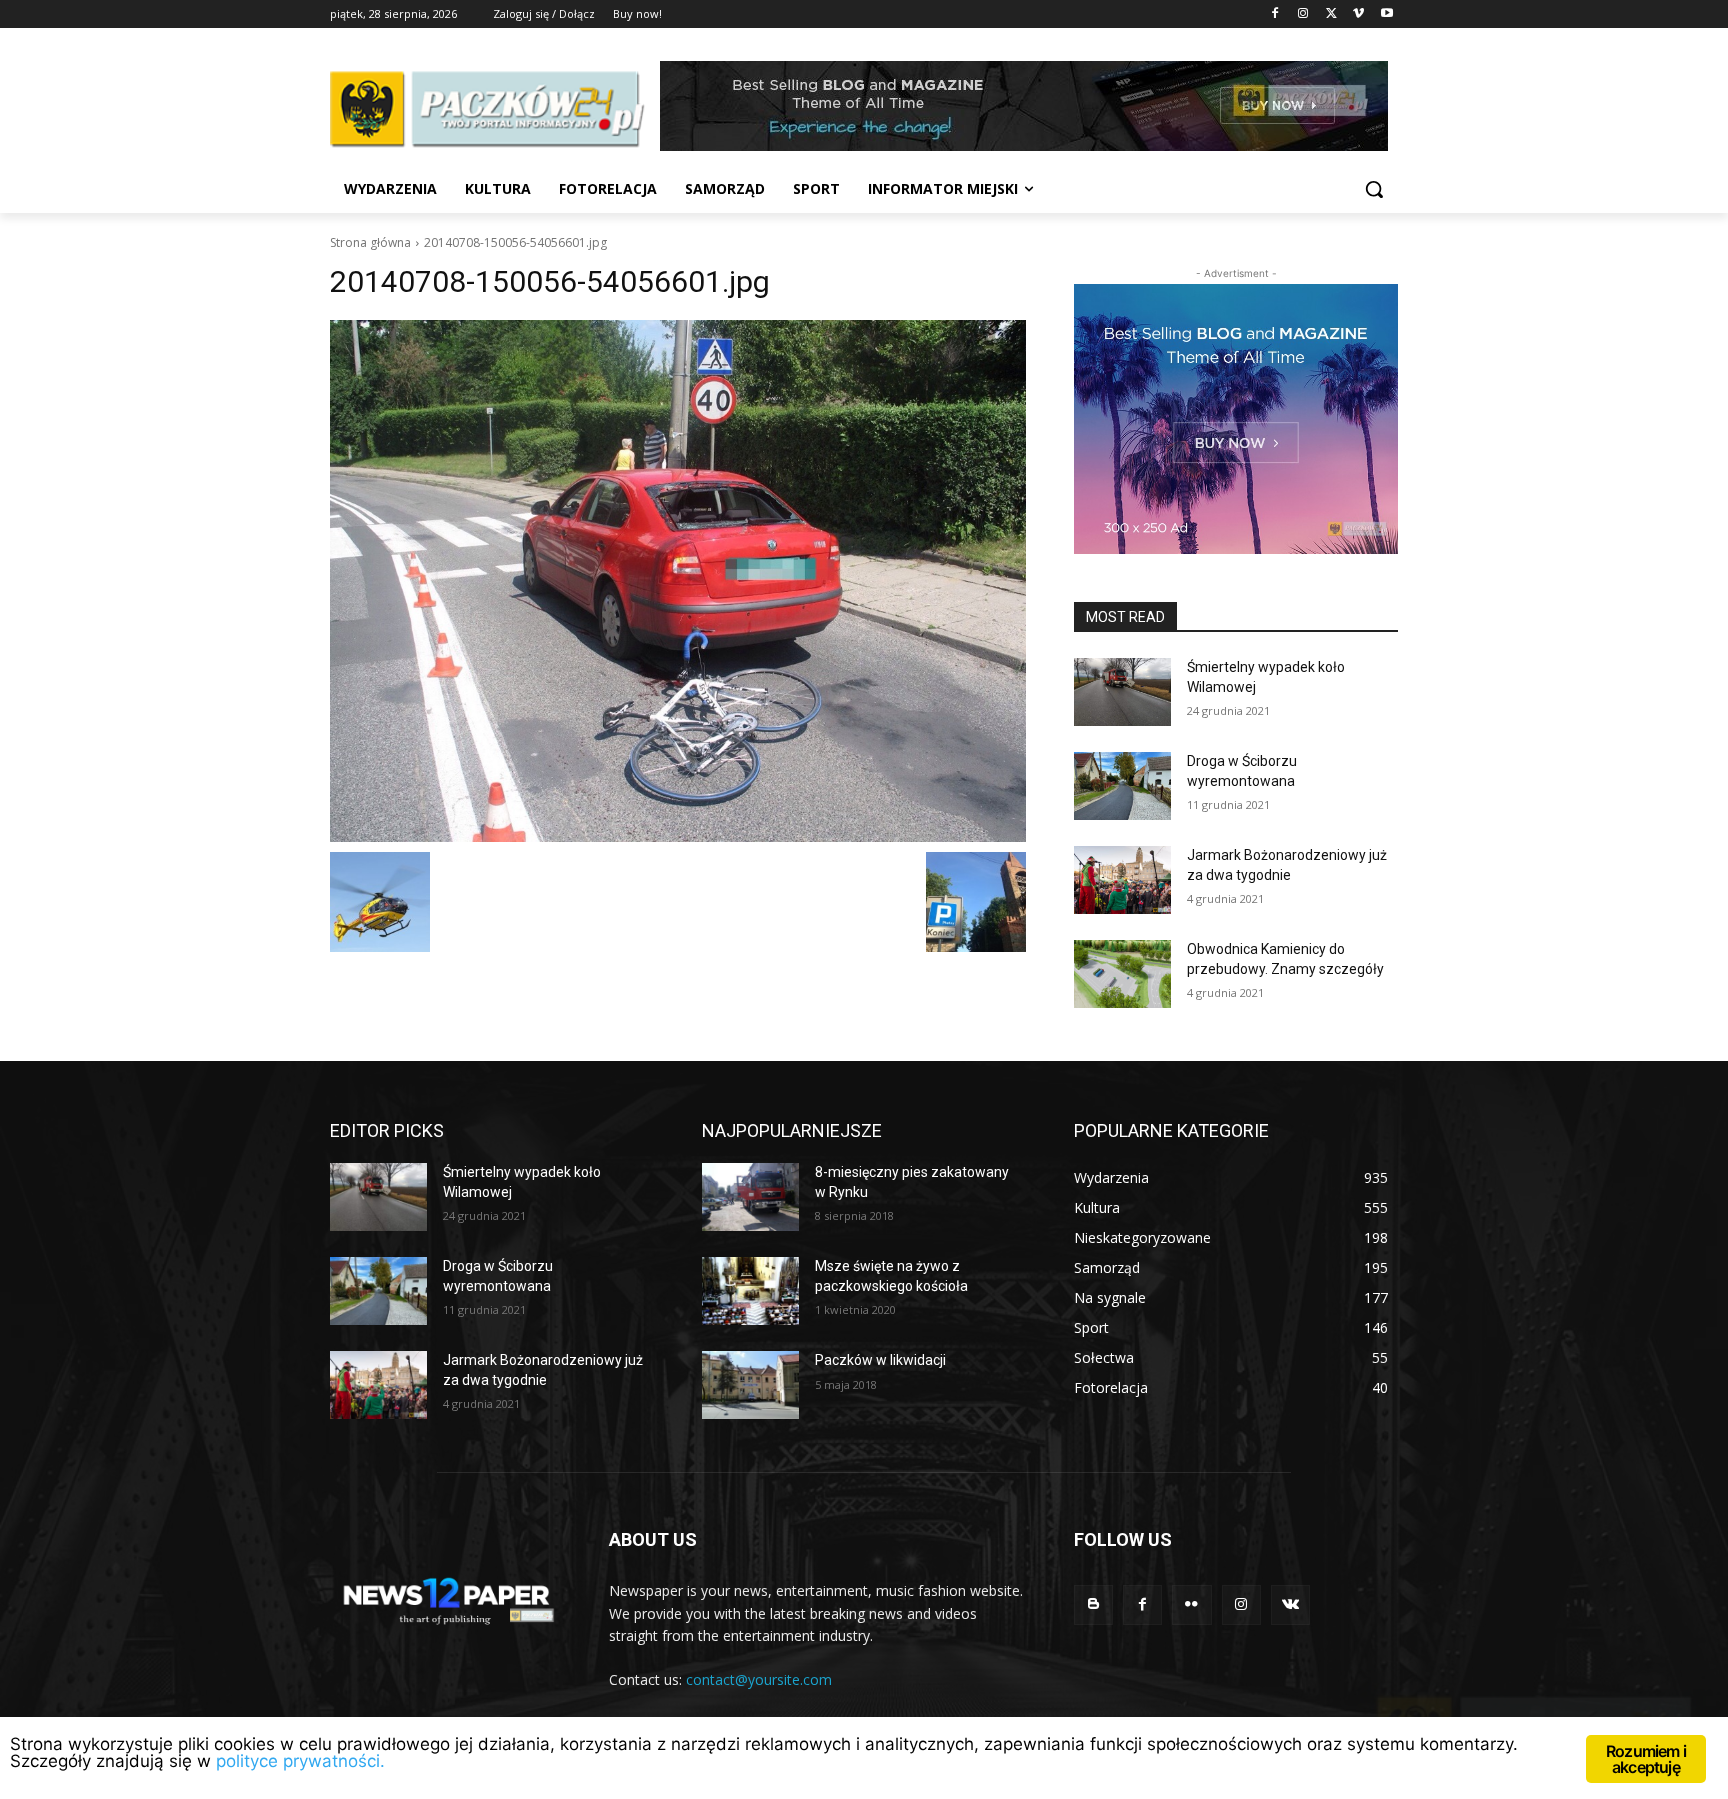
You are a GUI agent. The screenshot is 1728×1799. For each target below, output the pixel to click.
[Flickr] (1191, 1604)
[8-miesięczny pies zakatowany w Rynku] (750, 1197)
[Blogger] (1093, 1604)
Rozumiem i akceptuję (1646, 1759)
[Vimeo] (1358, 14)
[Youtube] (1386, 14)
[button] (1374, 189)
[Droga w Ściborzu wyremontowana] (1122, 786)
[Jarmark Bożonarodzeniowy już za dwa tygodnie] (1122, 880)
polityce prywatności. (300, 1761)
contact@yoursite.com (759, 1679)
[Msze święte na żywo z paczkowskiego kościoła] (750, 1291)
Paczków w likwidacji (880, 1360)
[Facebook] (1275, 14)
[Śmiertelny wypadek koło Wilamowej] (1122, 692)
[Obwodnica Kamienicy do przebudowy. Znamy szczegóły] (1122, 974)
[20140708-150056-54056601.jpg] (678, 581)
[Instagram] (1303, 14)
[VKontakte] (1290, 1604)
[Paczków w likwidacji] (750, 1385)
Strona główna (370, 242)
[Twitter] (1331, 14)
